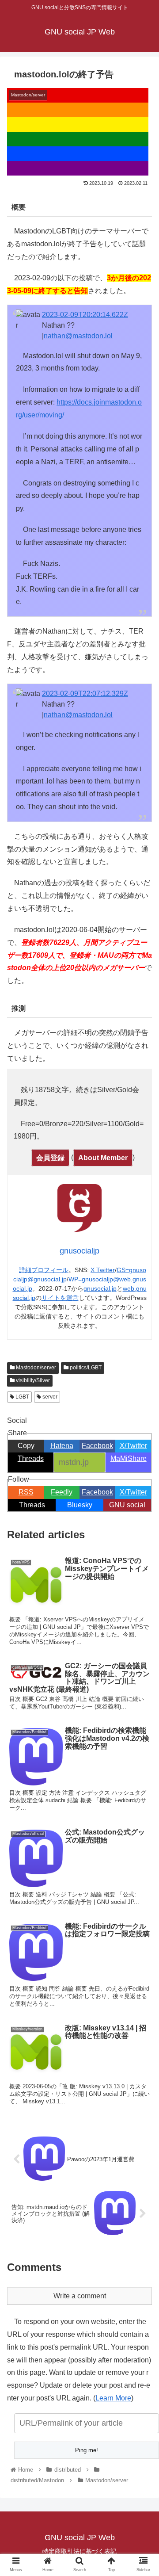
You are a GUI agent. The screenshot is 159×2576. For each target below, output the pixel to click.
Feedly (62, 1492)
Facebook (97, 1492)
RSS (26, 1492)
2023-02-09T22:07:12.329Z (85, 694)
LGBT (22, 1397)
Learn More (113, 2398)
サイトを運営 (60, 1298)
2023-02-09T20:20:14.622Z (85, 315)
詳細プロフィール (44, 1270)
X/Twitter (133, 1492)
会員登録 (50, 1158)
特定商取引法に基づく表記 (79, 2551)
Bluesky (80, 1505)
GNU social (127, 1505)
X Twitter (103, 1270)
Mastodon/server (35, 1368)
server (49, 1397)
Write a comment (80, 2296)
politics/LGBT (85, 1368)
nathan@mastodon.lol (78, 336)
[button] (142, 1442)
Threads (32, 1505)
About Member (103, 1158)
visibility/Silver (32, 1380)
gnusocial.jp (100, 1288)
